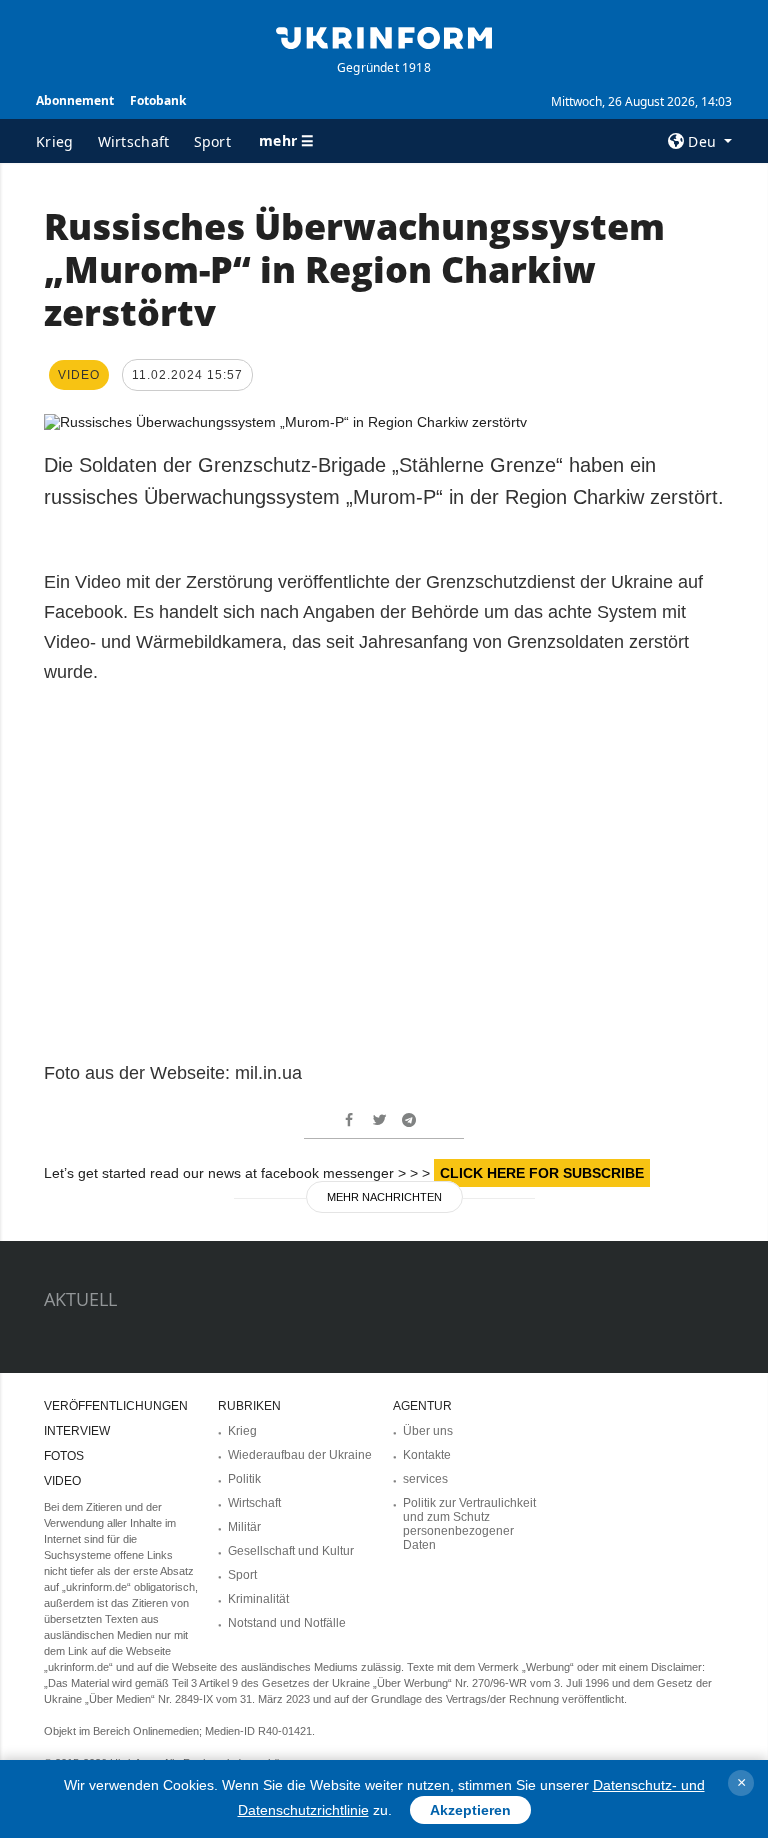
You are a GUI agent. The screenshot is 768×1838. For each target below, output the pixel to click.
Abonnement (75, 100)
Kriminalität (258, 1599)
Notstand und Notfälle (287, 1623)
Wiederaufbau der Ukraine (300, 1455)
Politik (244, 1479)
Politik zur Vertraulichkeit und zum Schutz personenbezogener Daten (469, 1524)
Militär (244, 1527)
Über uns (428, 1431)
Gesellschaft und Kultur (291, 1551)
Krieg (55, 141)
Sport (213, 141)
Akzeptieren (470, 1810)
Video (62, 1481)
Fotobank (158, 100)
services (425, 1479)
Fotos (64, 1456)
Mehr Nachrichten (384, 1197)
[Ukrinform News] (384, 36)
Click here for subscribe (542, 1173)
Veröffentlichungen (116, 1406)
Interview (77, 1431)
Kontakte (427, 1455)
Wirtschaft (134, 141)
